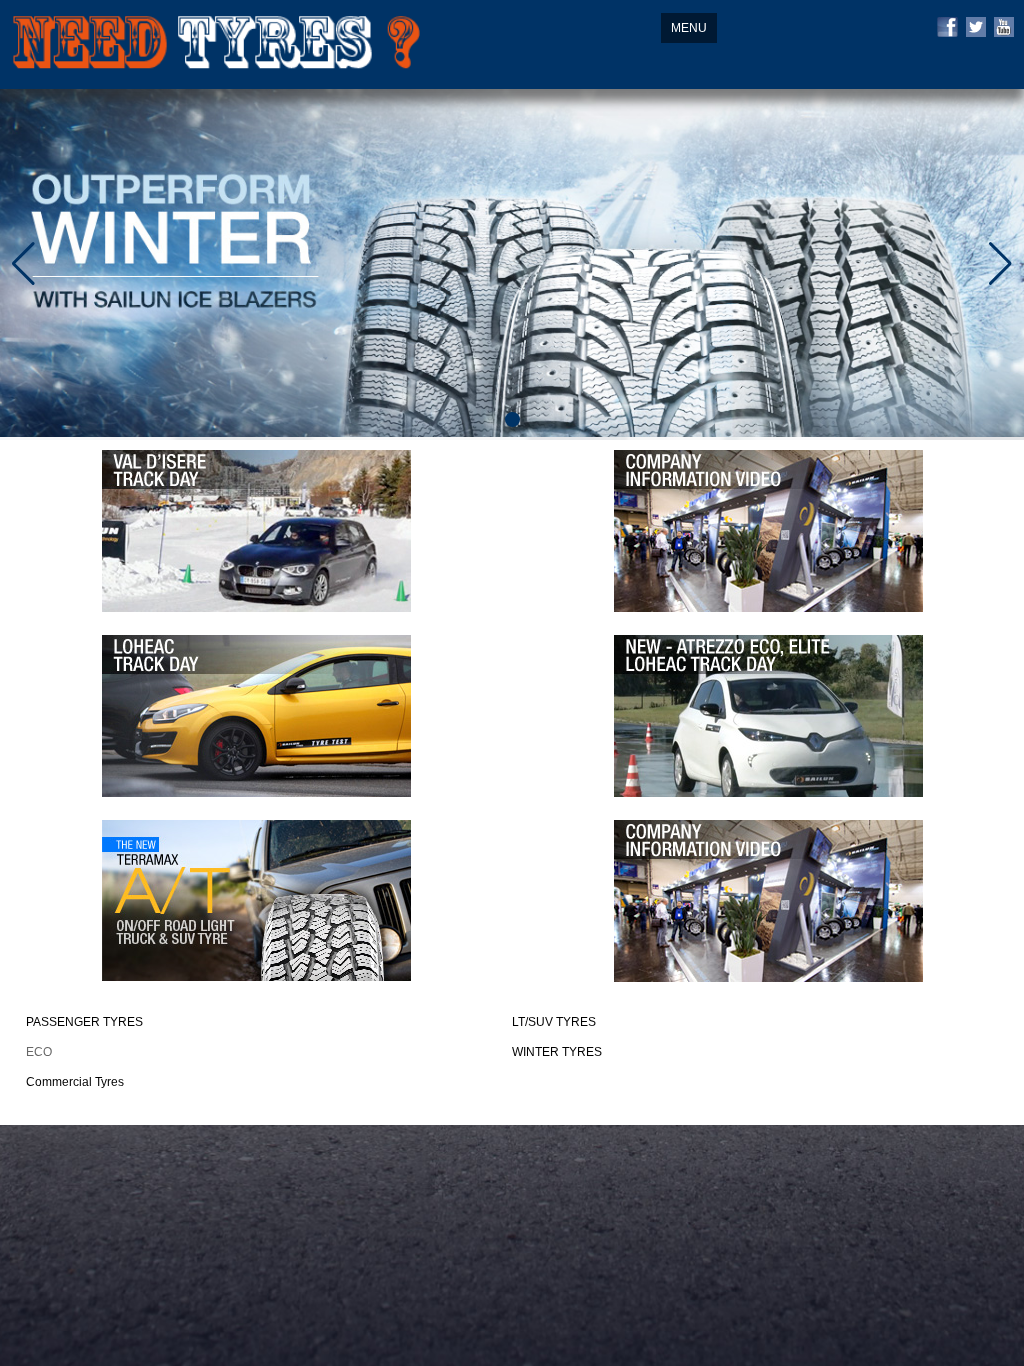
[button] (512, 419)
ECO (39, 1052)
